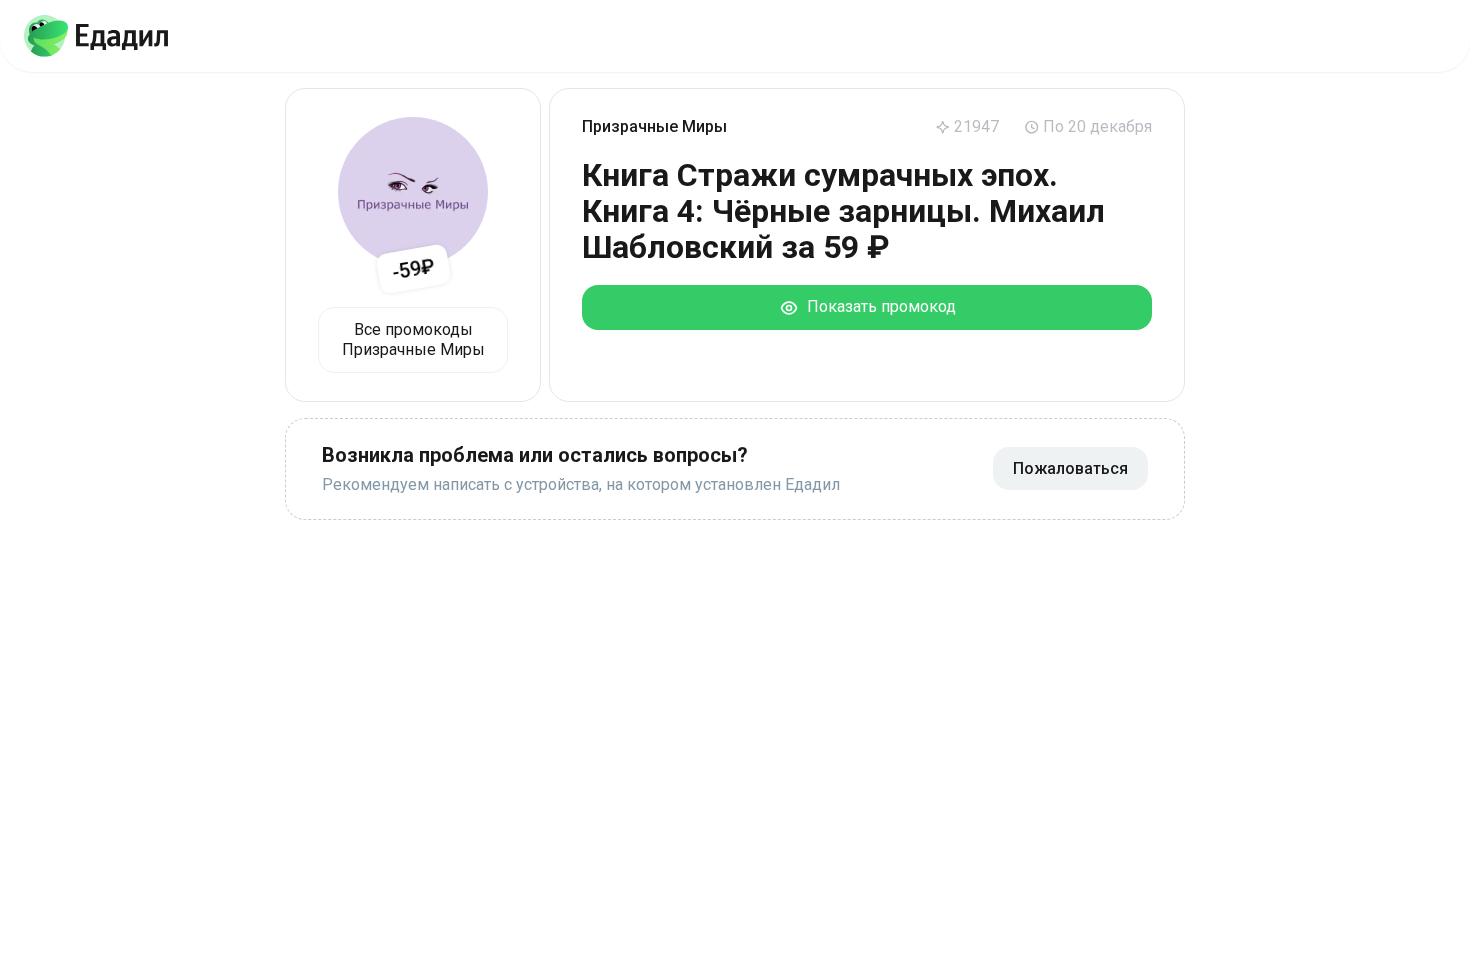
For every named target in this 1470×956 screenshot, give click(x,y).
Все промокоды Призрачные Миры (413, 339)
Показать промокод (877, 306)
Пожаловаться (1070, 468)
